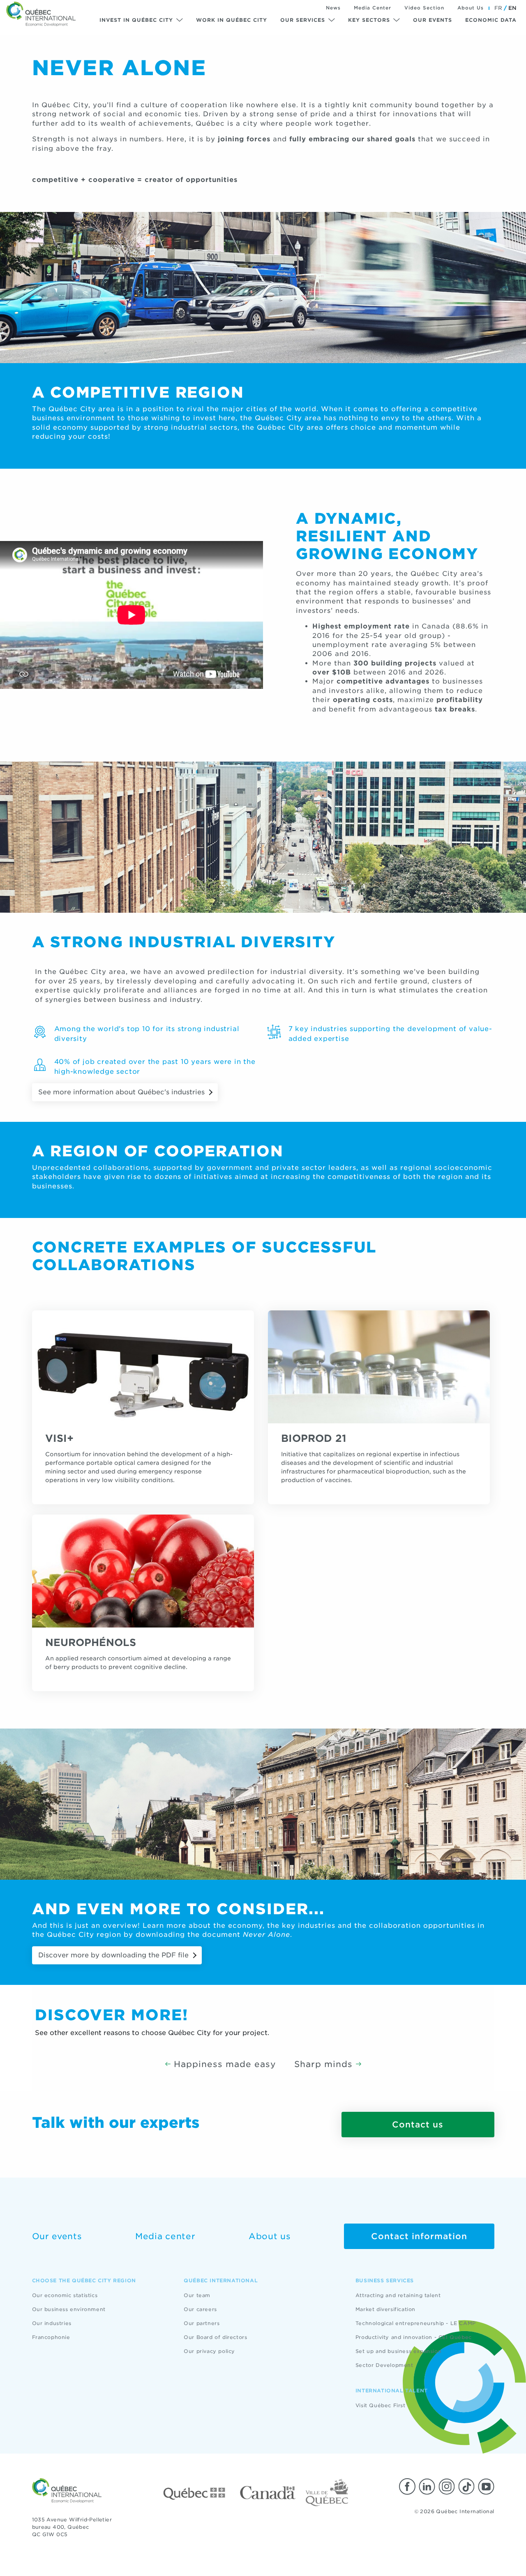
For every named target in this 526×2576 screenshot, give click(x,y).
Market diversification (385, 2309)
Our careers (200, 2309)
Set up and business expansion (398, 2351)
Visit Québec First (381, 2405)
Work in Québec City (232, 20)
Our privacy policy (209, 2351)
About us (270, 2236)
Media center (165, 2236)
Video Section (424, 8)
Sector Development (384, 2365)
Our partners (202, 2323)
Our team (197, 2295)
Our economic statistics (65, 2295)
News (333, 8)
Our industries (52, 2323)
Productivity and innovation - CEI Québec (414, 2337)
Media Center (373, 8)
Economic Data (491, 20)
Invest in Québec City (136, 20)
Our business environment (69, 2309)
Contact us (418, 2125)
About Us (471, 8)
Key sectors (369, 20)
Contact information (419, 2236)
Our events (433, 20)
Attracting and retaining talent (398, 2295)
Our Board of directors (215, 2337)
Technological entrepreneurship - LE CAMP (416, 2323)
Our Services (303, 20)
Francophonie (51, 2337)
